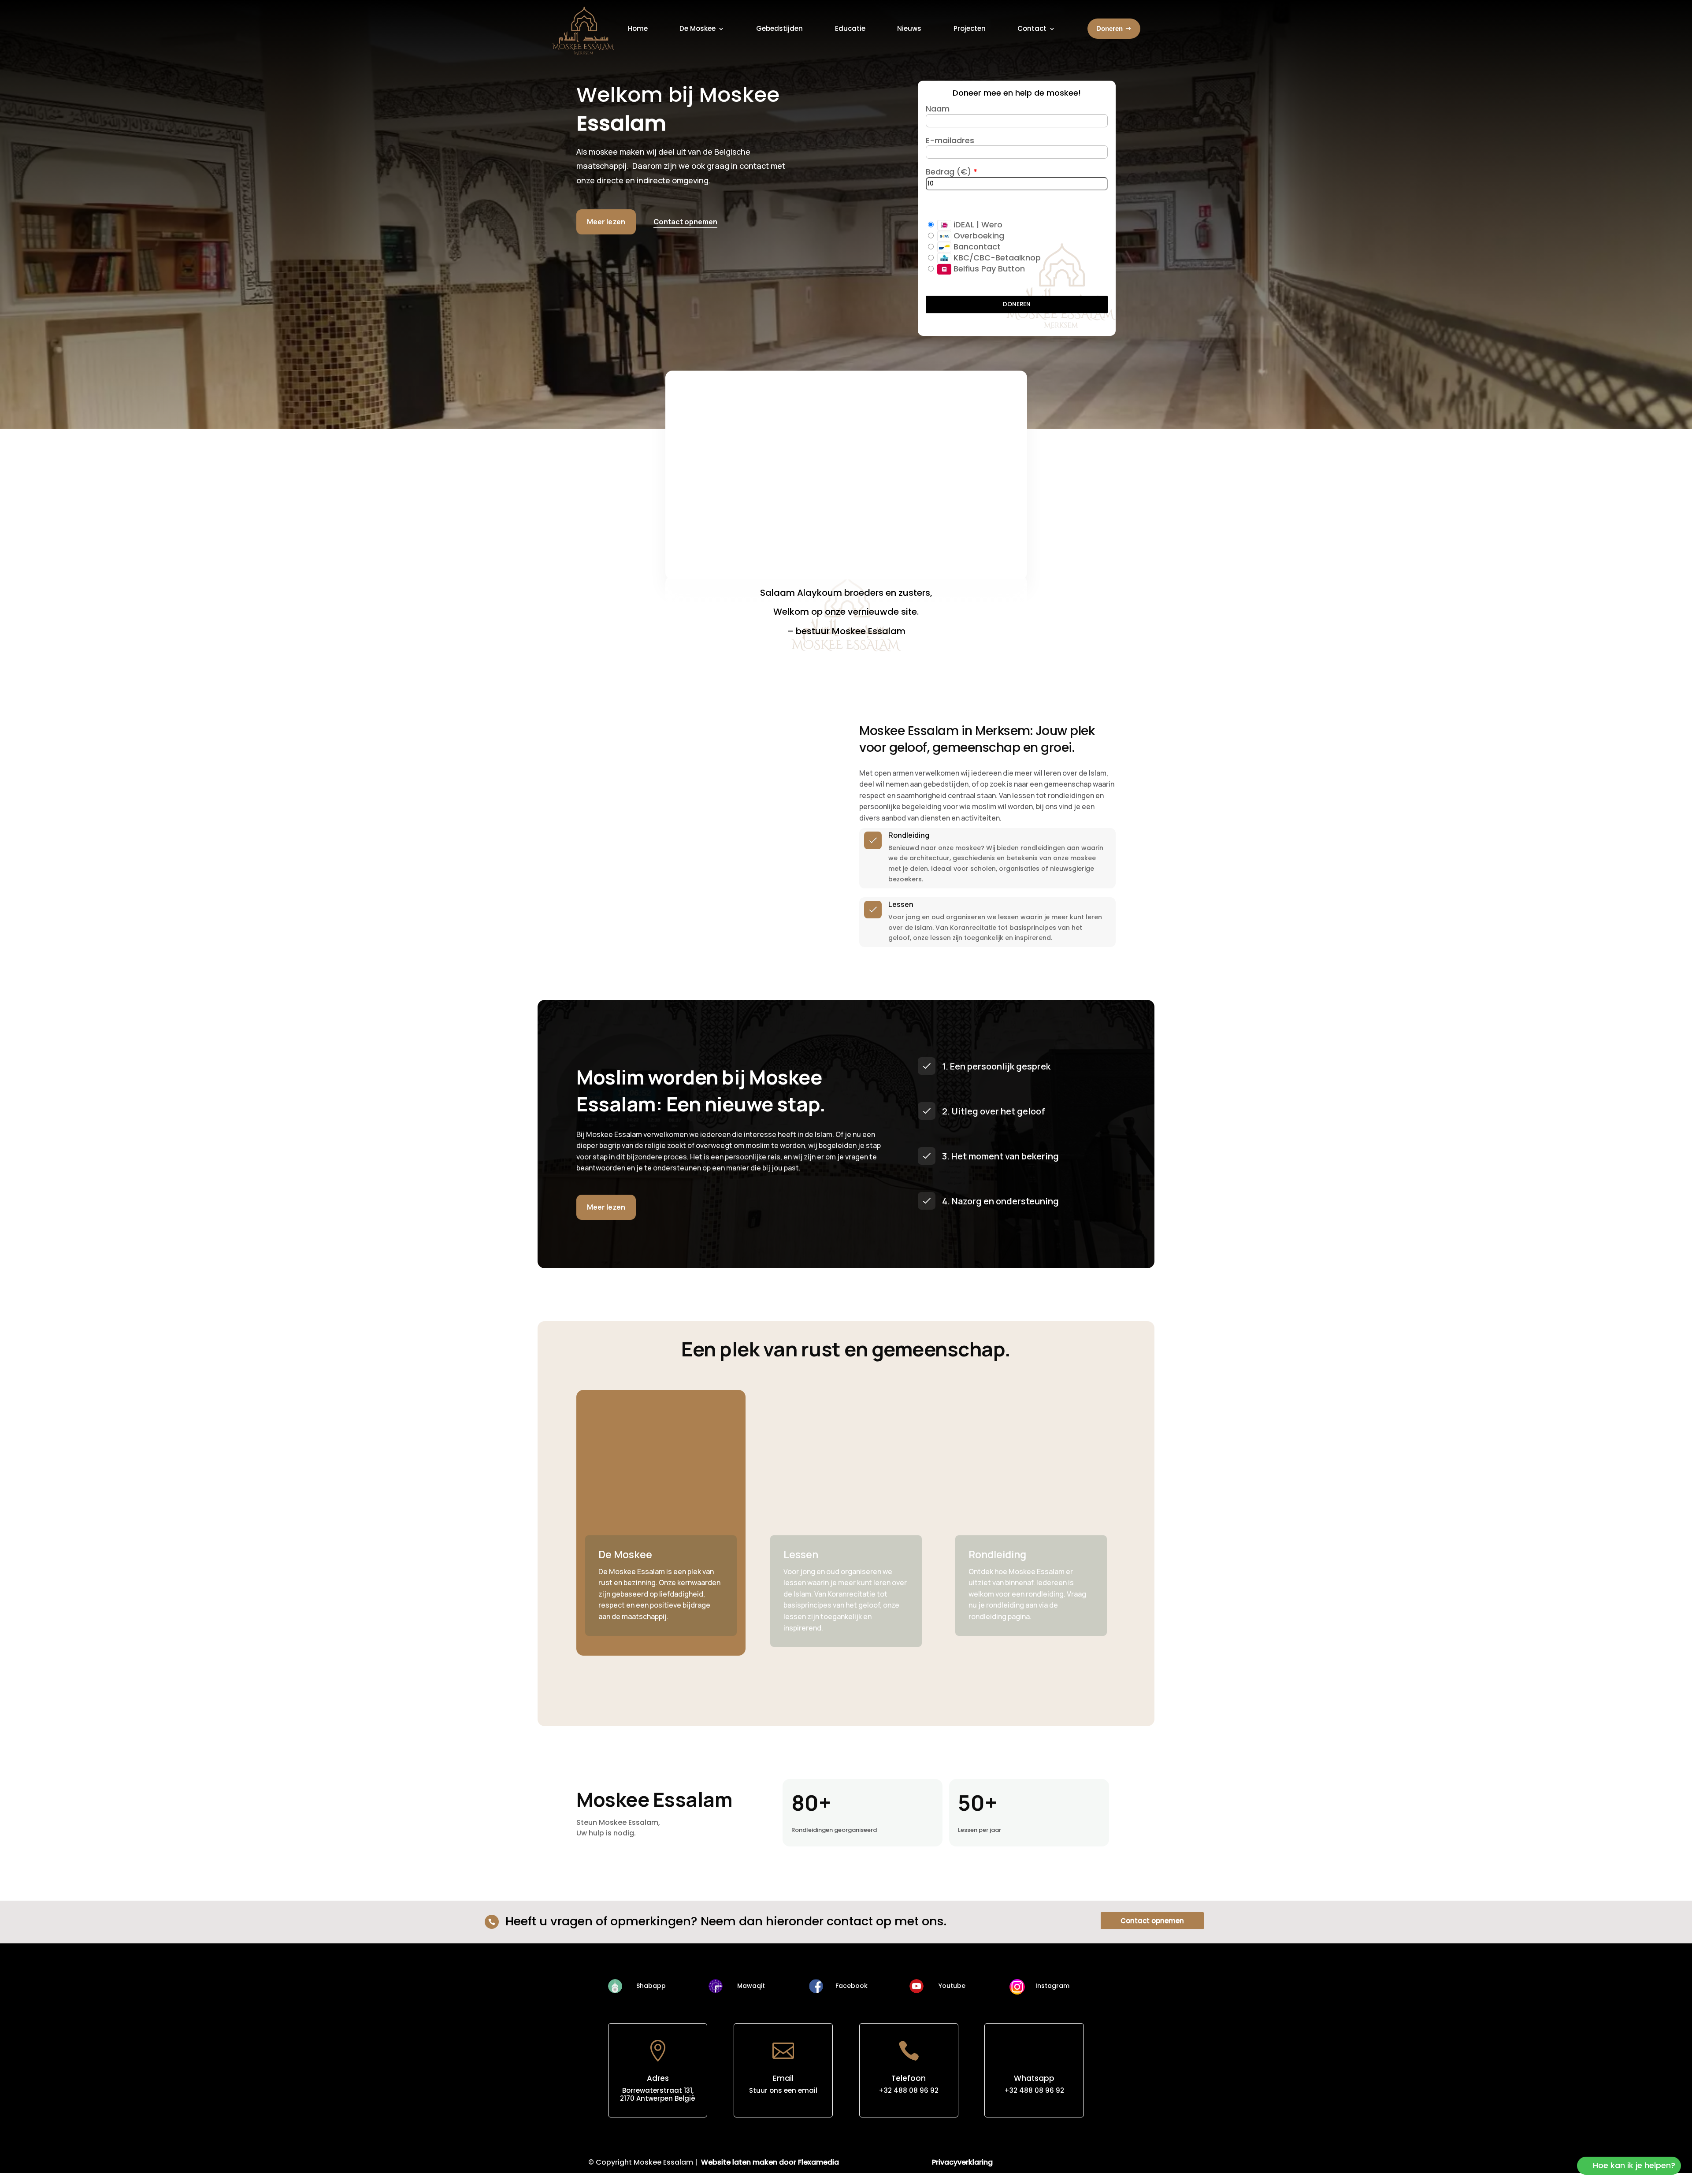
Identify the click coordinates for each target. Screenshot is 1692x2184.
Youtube (952, 1986)
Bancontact (976, 247)
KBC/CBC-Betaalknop (996, 258)
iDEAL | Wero (977, 225)
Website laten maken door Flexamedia (770, 2162)
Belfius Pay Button (988, 269)
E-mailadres (950, 140)
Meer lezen (606, 222)
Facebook (852, 1986)
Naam (938, 109)
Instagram (1052, 1986)
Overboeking (978, 236)
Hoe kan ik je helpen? (1634, 2165)
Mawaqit (751, 1986)
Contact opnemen (1152, 1921)
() (966, 172)
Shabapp (651, 1986)
